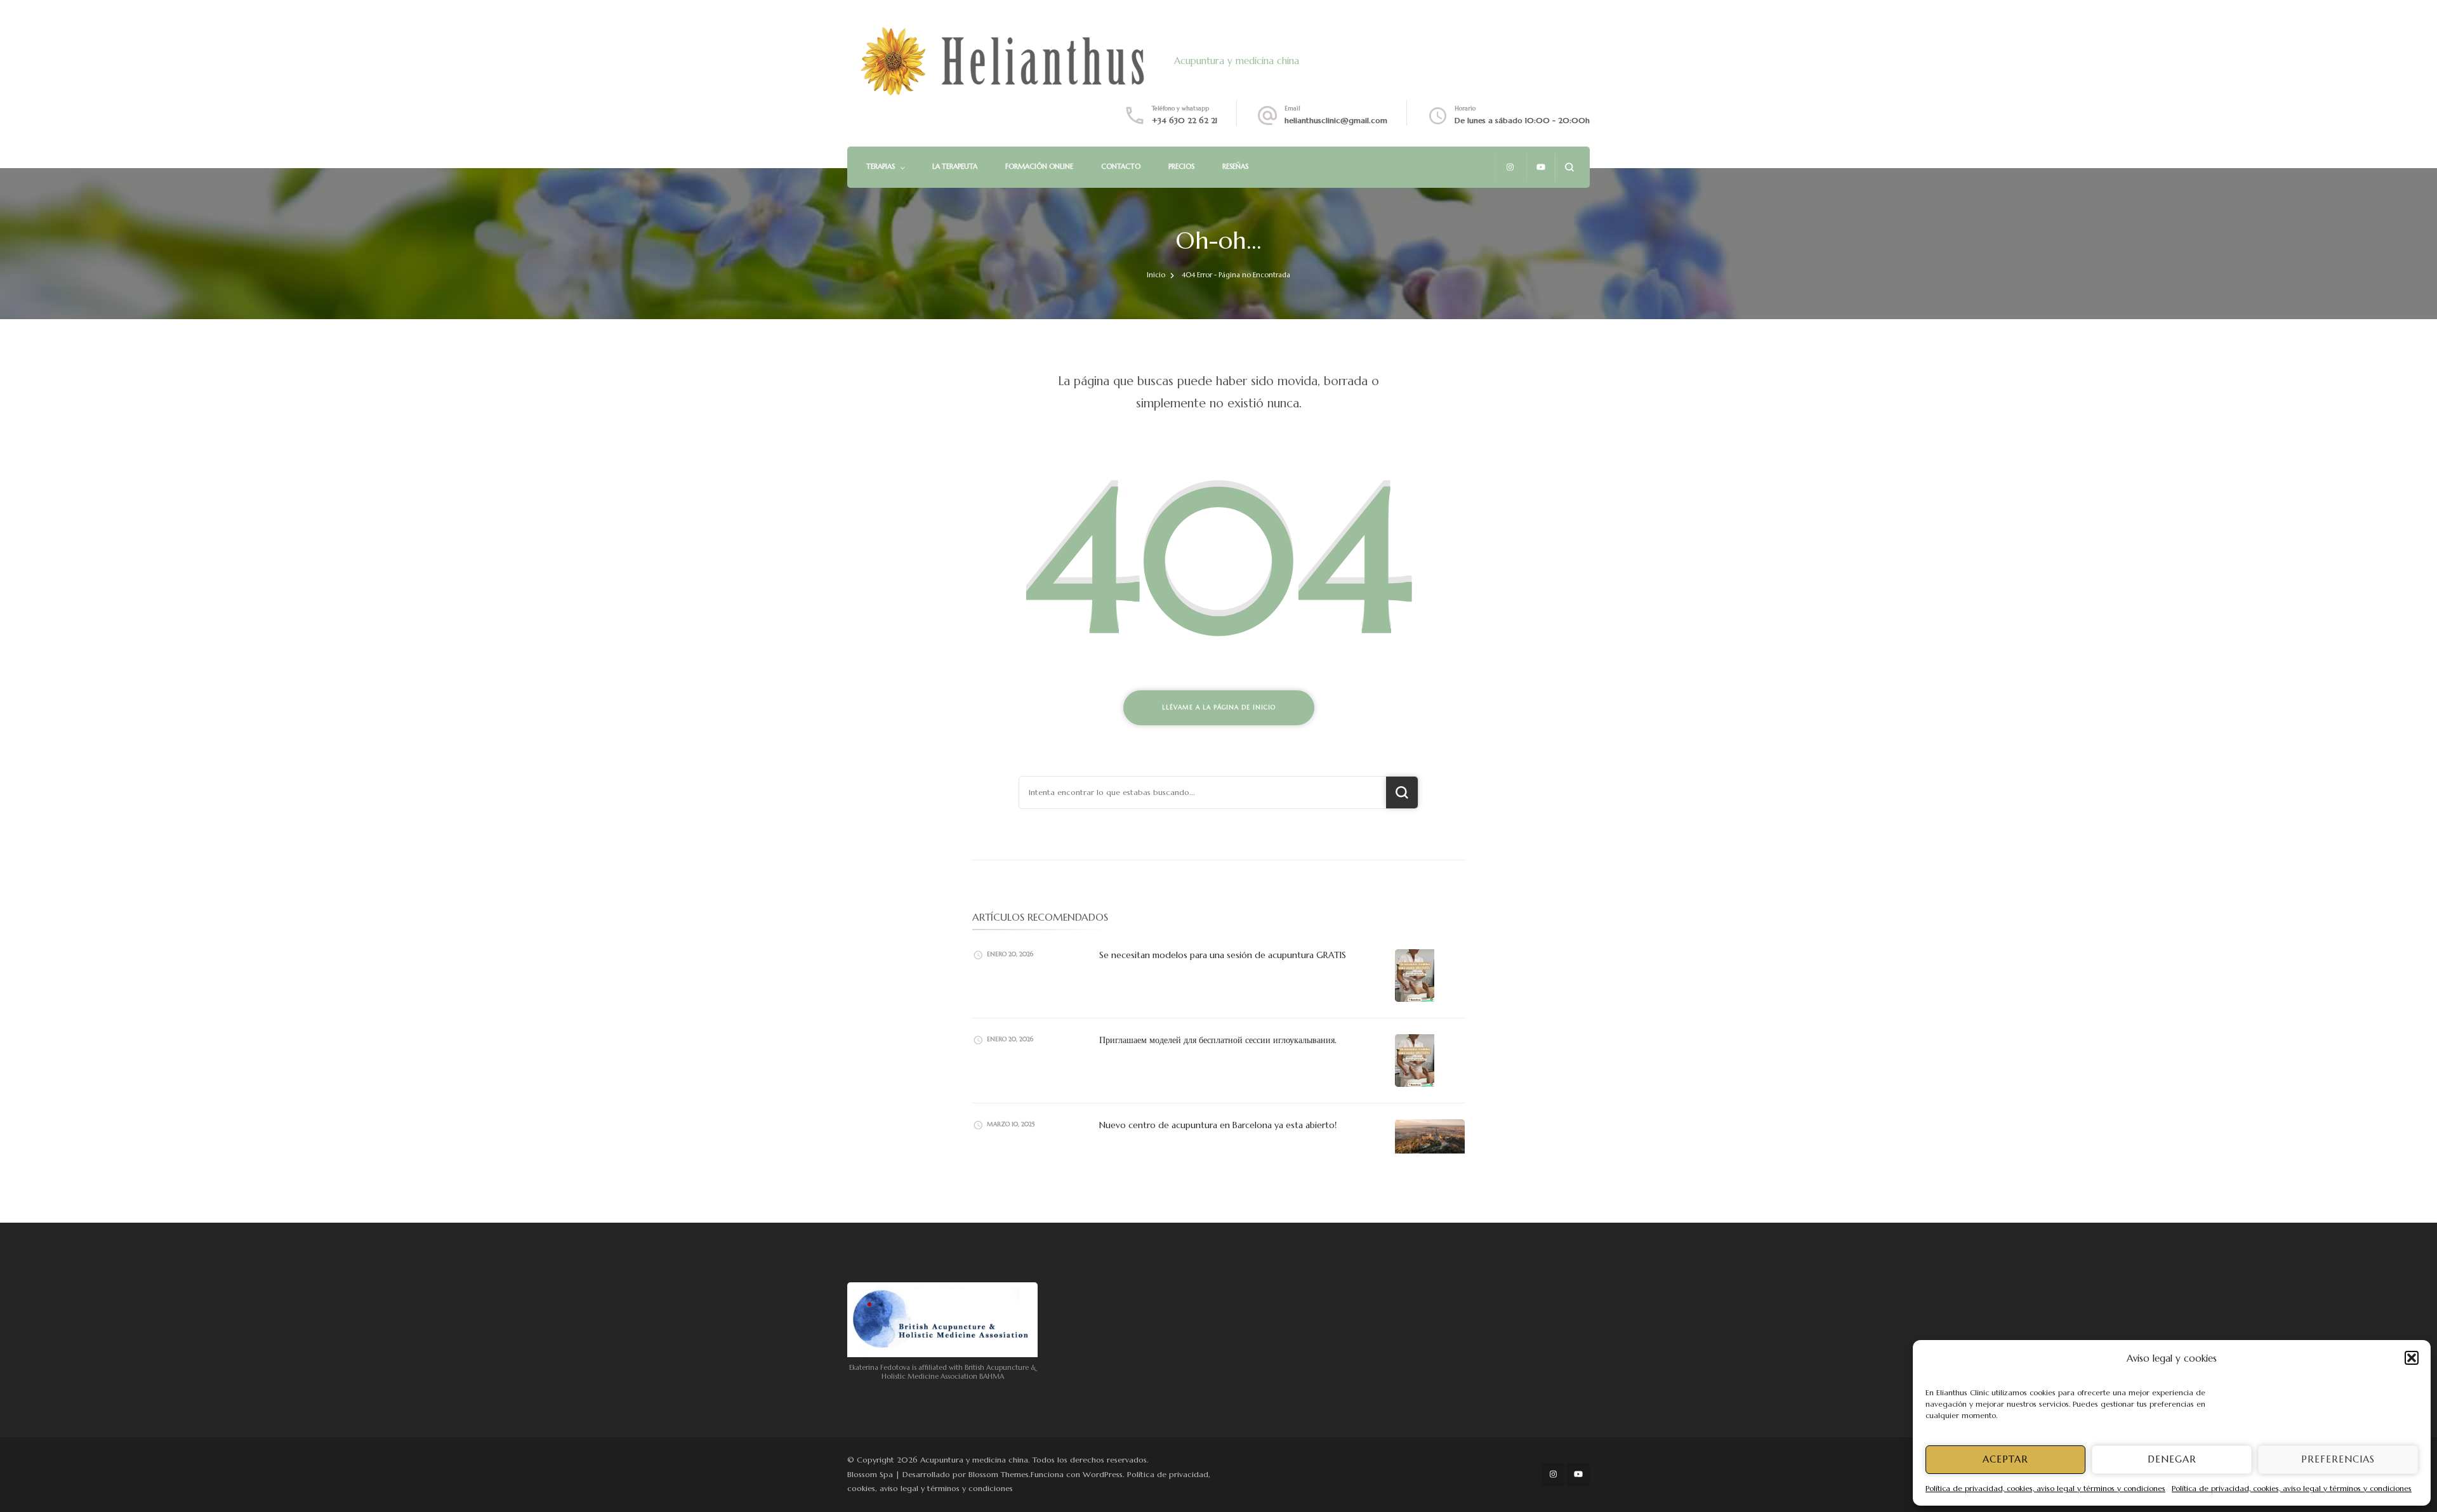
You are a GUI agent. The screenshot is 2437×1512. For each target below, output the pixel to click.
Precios (1181, 166)
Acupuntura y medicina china (1237, 61)
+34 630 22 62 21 (1185, 120)
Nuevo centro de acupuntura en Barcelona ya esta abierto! (1218, 1125)
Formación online (1039, 166)
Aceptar (2005, 1459)
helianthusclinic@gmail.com (1336, 120)
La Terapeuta (955, 166)
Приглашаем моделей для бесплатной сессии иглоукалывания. (1218, 1040)
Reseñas (1235, 166)
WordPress (1103, 1474)
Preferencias (2338, 1459)
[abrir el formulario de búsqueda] (1569, 167)
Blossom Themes (999, 1474)
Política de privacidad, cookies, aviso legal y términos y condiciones (2045, 1488)
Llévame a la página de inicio (1219, 707)
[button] (2412, 1358)
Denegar (2172, 1459)
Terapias (881, 166)
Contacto (1121, 166)
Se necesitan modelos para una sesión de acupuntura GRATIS (1223, 955)
